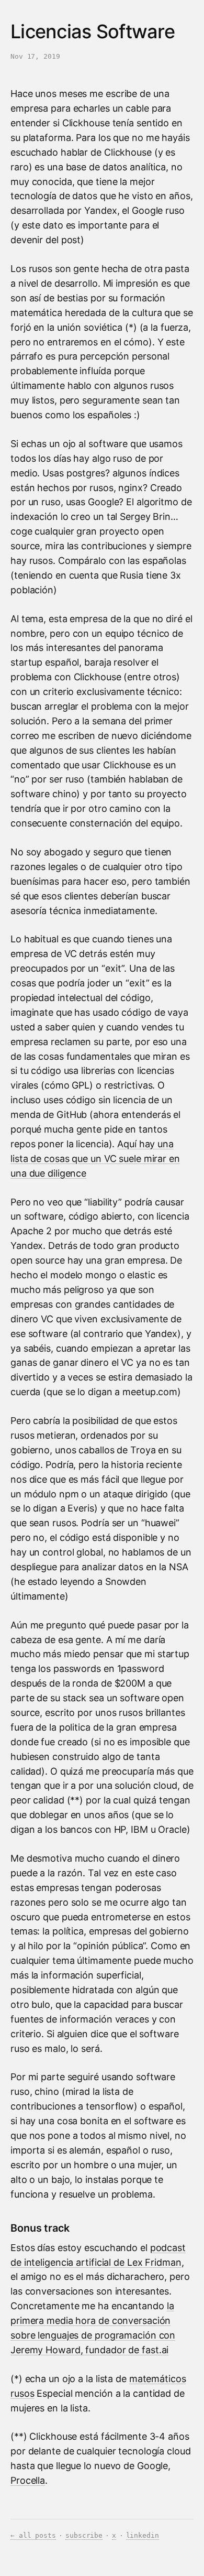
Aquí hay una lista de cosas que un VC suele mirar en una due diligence (95, 1159)
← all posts (33, 2535)
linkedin (143, 2535)
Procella (28, 2480)
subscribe (84, 2535)
